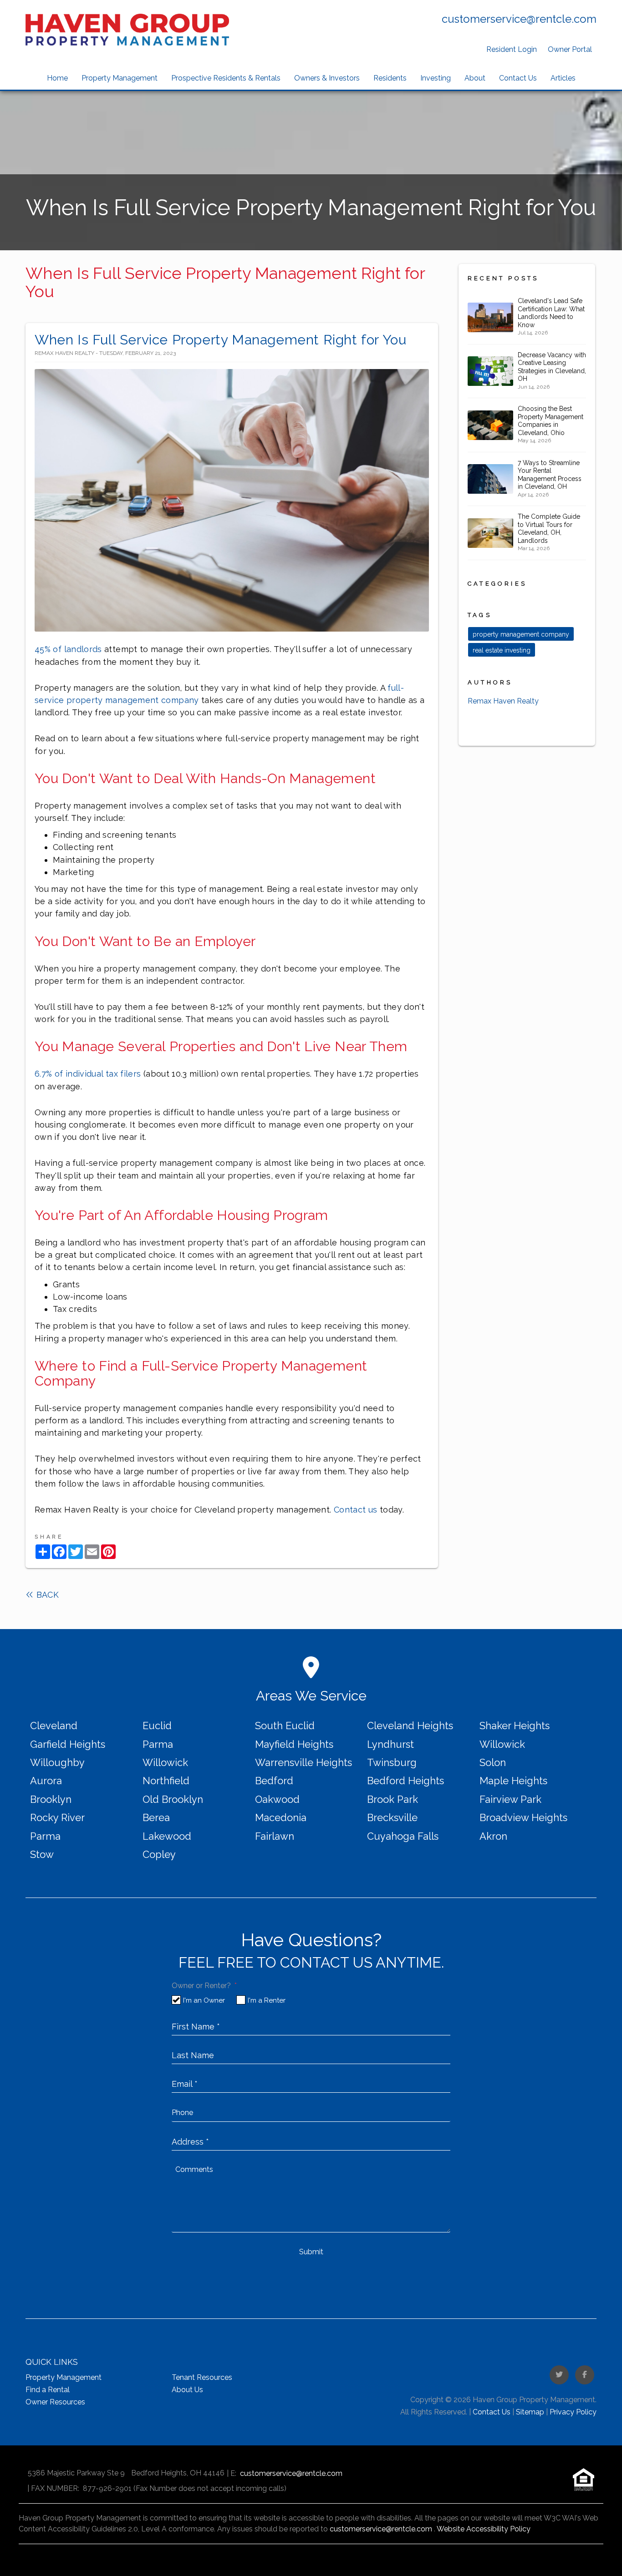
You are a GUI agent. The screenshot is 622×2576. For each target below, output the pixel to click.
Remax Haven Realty (503, 701)
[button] (559, 2375)
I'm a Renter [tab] (267, 2000)
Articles (563, 78)
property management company (521, 634)
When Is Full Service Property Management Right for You (220, 340)
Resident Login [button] (512, 49)
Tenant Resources (202, 2377)
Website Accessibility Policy (484, 2529)
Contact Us (518, 78)
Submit (311, 2252)
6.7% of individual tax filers (89, 1074)
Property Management (120, 78)
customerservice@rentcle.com (519, 19)
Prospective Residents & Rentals (226, 78)
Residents (390, 78)
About (475, 78)
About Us (187, 2390)
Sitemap (530, 2412)
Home (57, 78)
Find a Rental (48, 2390)
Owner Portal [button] (570, 49)
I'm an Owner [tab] (204, 2000)
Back (46, 1595)
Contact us (357, 1510)
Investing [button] (436, 78)
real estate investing (502, 650)
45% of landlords (68, 649)
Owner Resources (55, 2402)
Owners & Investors (327, 78)
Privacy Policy (573, 2412)
